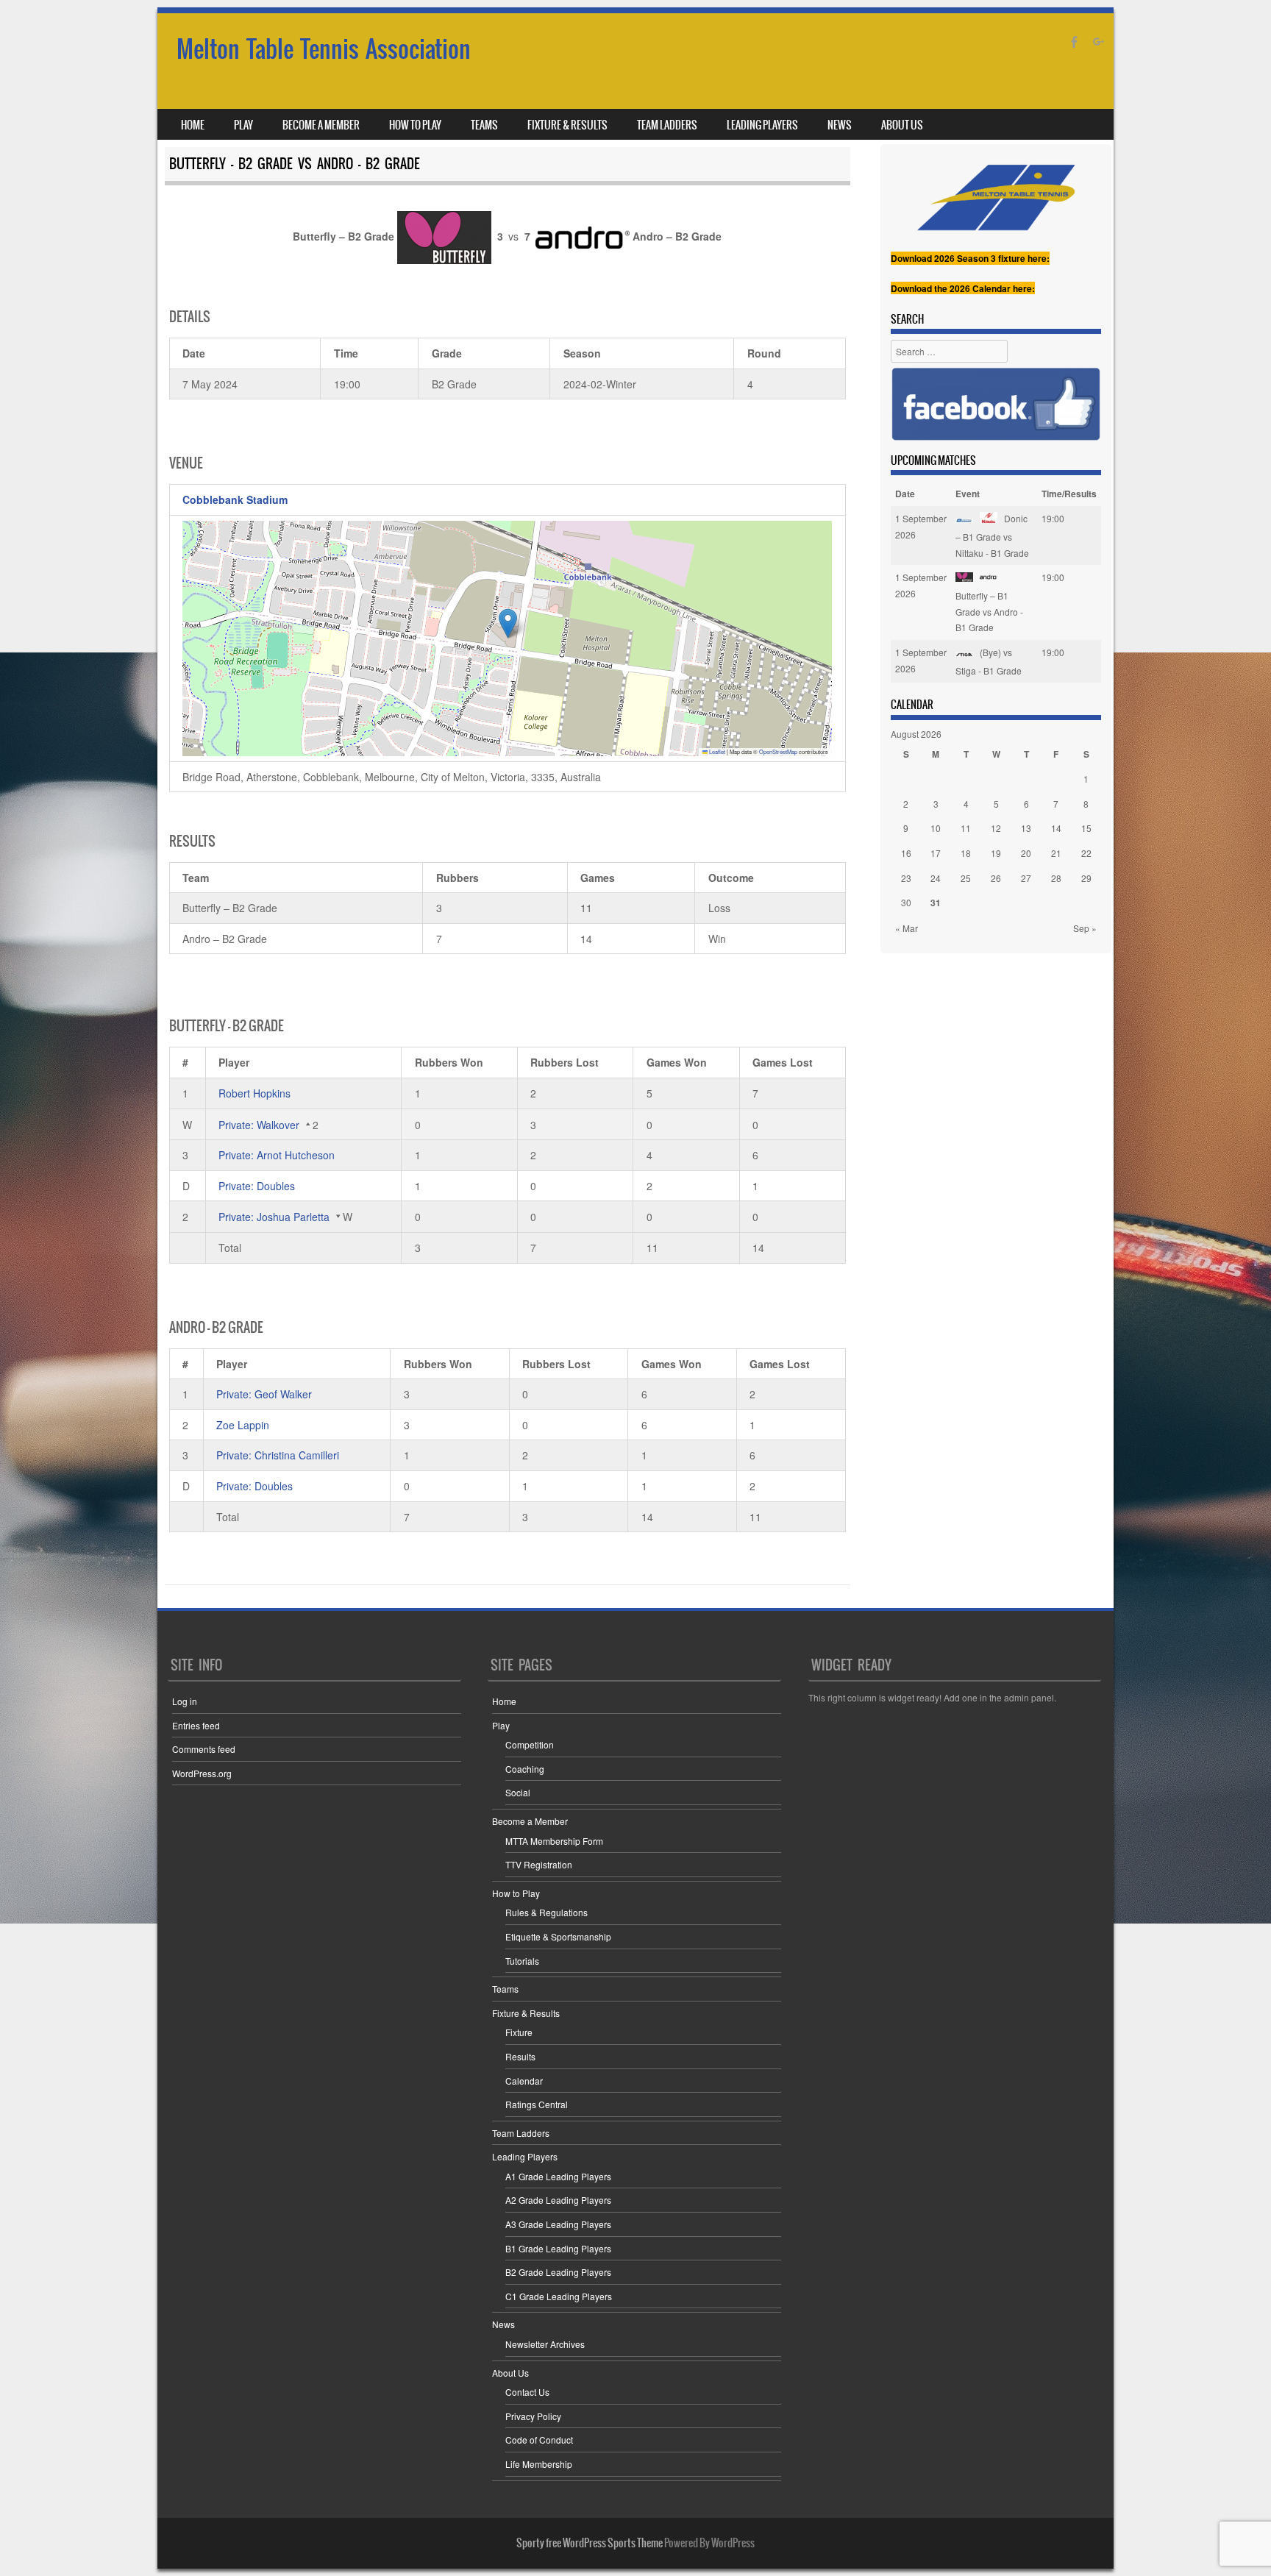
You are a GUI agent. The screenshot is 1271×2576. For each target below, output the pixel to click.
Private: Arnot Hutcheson (277, 1155)
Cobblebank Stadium (235, 499)
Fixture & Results (567, 125)
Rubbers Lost (565, 1062)
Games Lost (783, 1062)
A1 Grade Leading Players (558, 2176)
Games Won (677, 1062)
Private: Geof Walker (264, 1394)
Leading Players (762, 125)
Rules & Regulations (547, 1912)
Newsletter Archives (545, 2344)
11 (966, 828)
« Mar (907, 928)
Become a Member (321, 125)
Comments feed (204, 1749)
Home (193, 125)
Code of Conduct (539, 2440)
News (840, 125)
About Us (902, 125)
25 (966, 878)
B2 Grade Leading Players (558, 2272)
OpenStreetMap (778, 751)
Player (234, 1062)
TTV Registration (539, 1864)
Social (518, 1792)
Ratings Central (537, 2104)
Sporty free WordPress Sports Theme (590, 2543)
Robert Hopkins (254, 1093)
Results (520, 2056)
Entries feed (196, 1725)
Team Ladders (667, 125)
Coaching (525, 1769)
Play (243, 125)
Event (968, 494)
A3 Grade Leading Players (558, 2224)
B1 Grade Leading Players (558, 2248)
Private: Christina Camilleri (278, 1455)
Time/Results (1069, 494)
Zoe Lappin (243, 1425)
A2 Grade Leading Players (558, 2200)
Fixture (519, 2032)
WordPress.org (202, 1773)
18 (966, 853)
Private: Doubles (257, 1186)
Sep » (1085, 928)
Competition (530, 1744)
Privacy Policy (533, 2416)
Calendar (524, 2081)
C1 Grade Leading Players (559, 2296)
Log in (185, 1701)
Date (905, 494)
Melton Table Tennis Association (324, 49)
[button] (508, 623)
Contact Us (527, 2392)
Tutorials (522, 1961)
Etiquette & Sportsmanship (558, 1936)
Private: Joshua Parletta (274, 1217)
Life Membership (539, 2464)
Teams (484, 125)
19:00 (1053, 518)
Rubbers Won (449, 1062)
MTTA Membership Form (554, 1841)
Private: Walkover (259, 1125)
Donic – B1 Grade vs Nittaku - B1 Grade (992, 535)
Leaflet (716, 751)
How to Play (415, 125)
